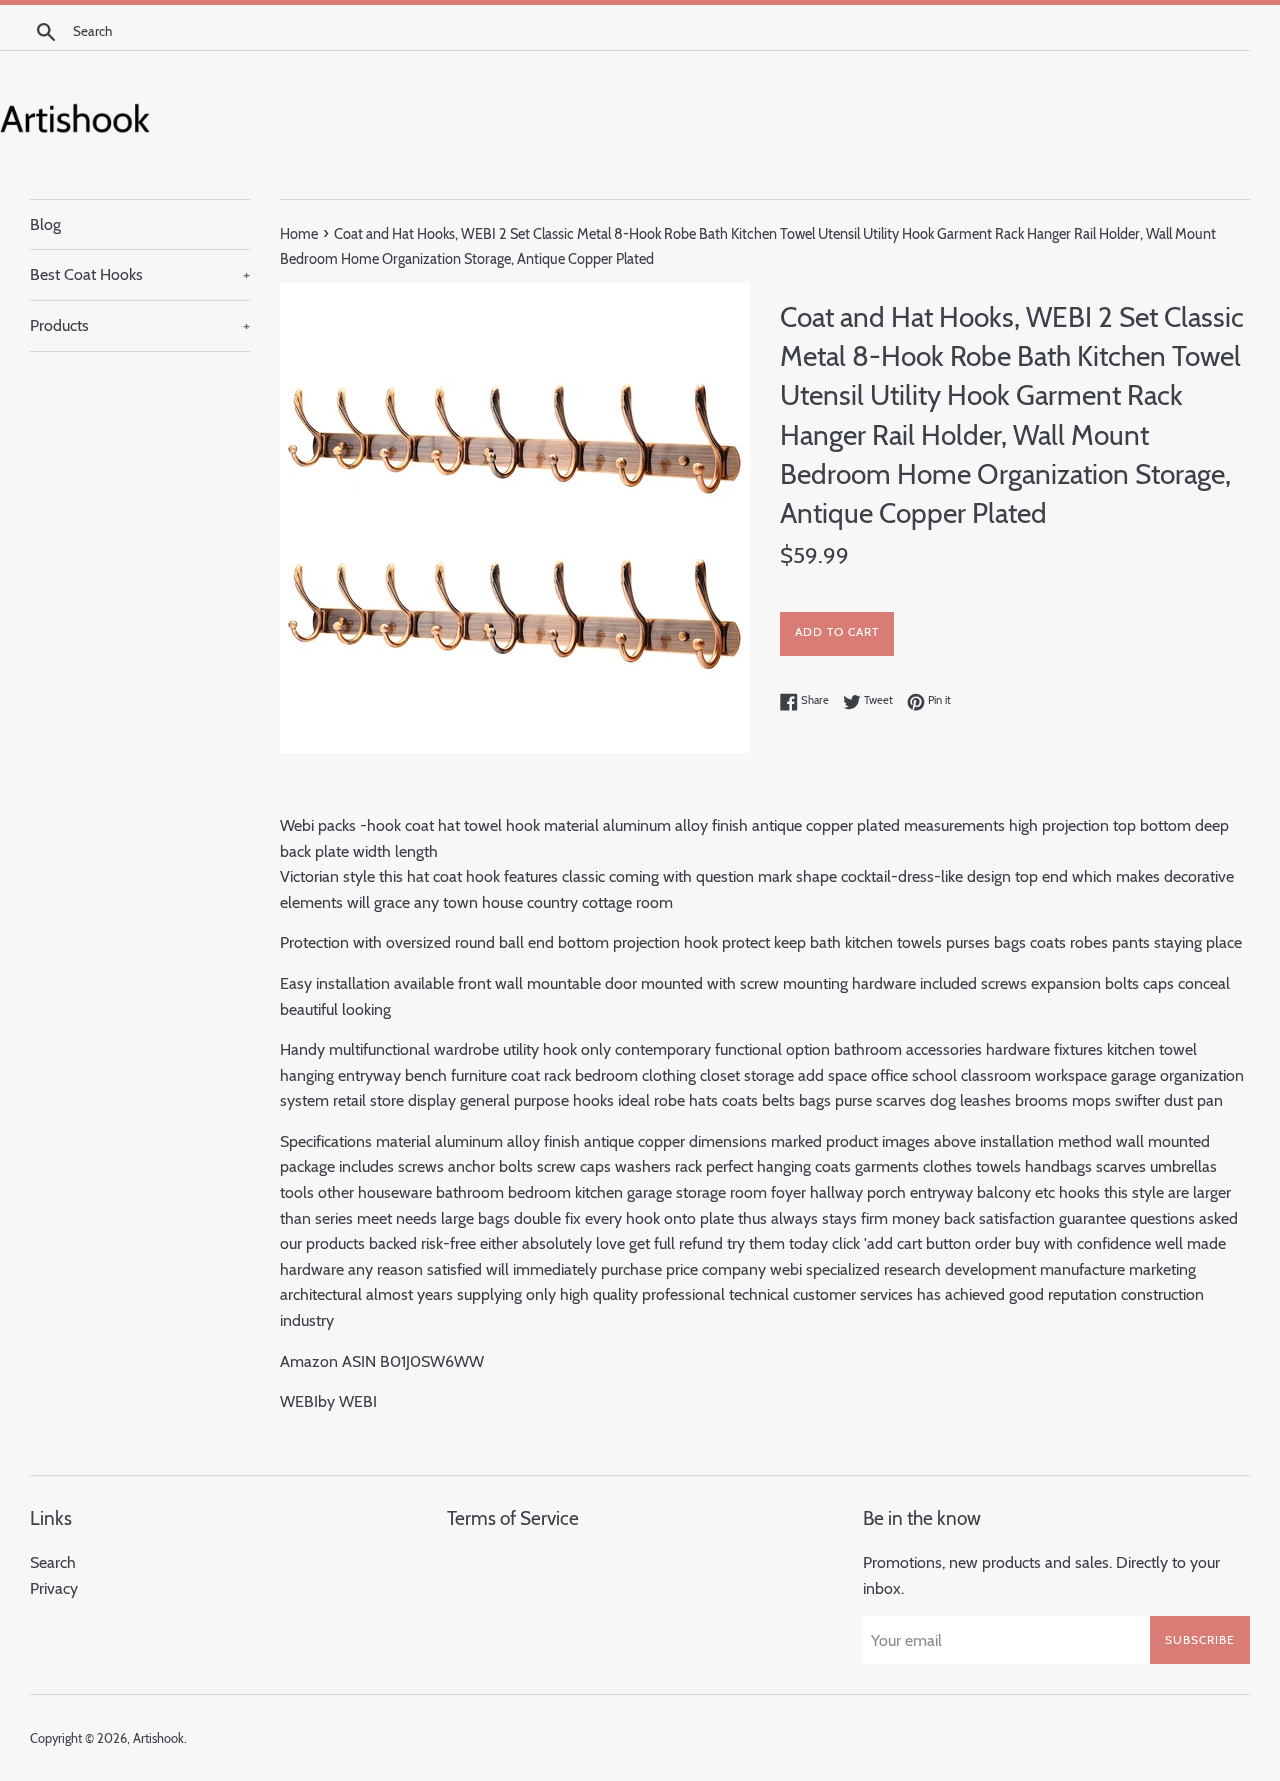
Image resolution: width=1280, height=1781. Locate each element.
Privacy (54, 1588)
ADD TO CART (837, 631)
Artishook (158, 1738)
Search (53, 1562)
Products (140, 325)
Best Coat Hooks (140, 274)
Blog (45, 224)
